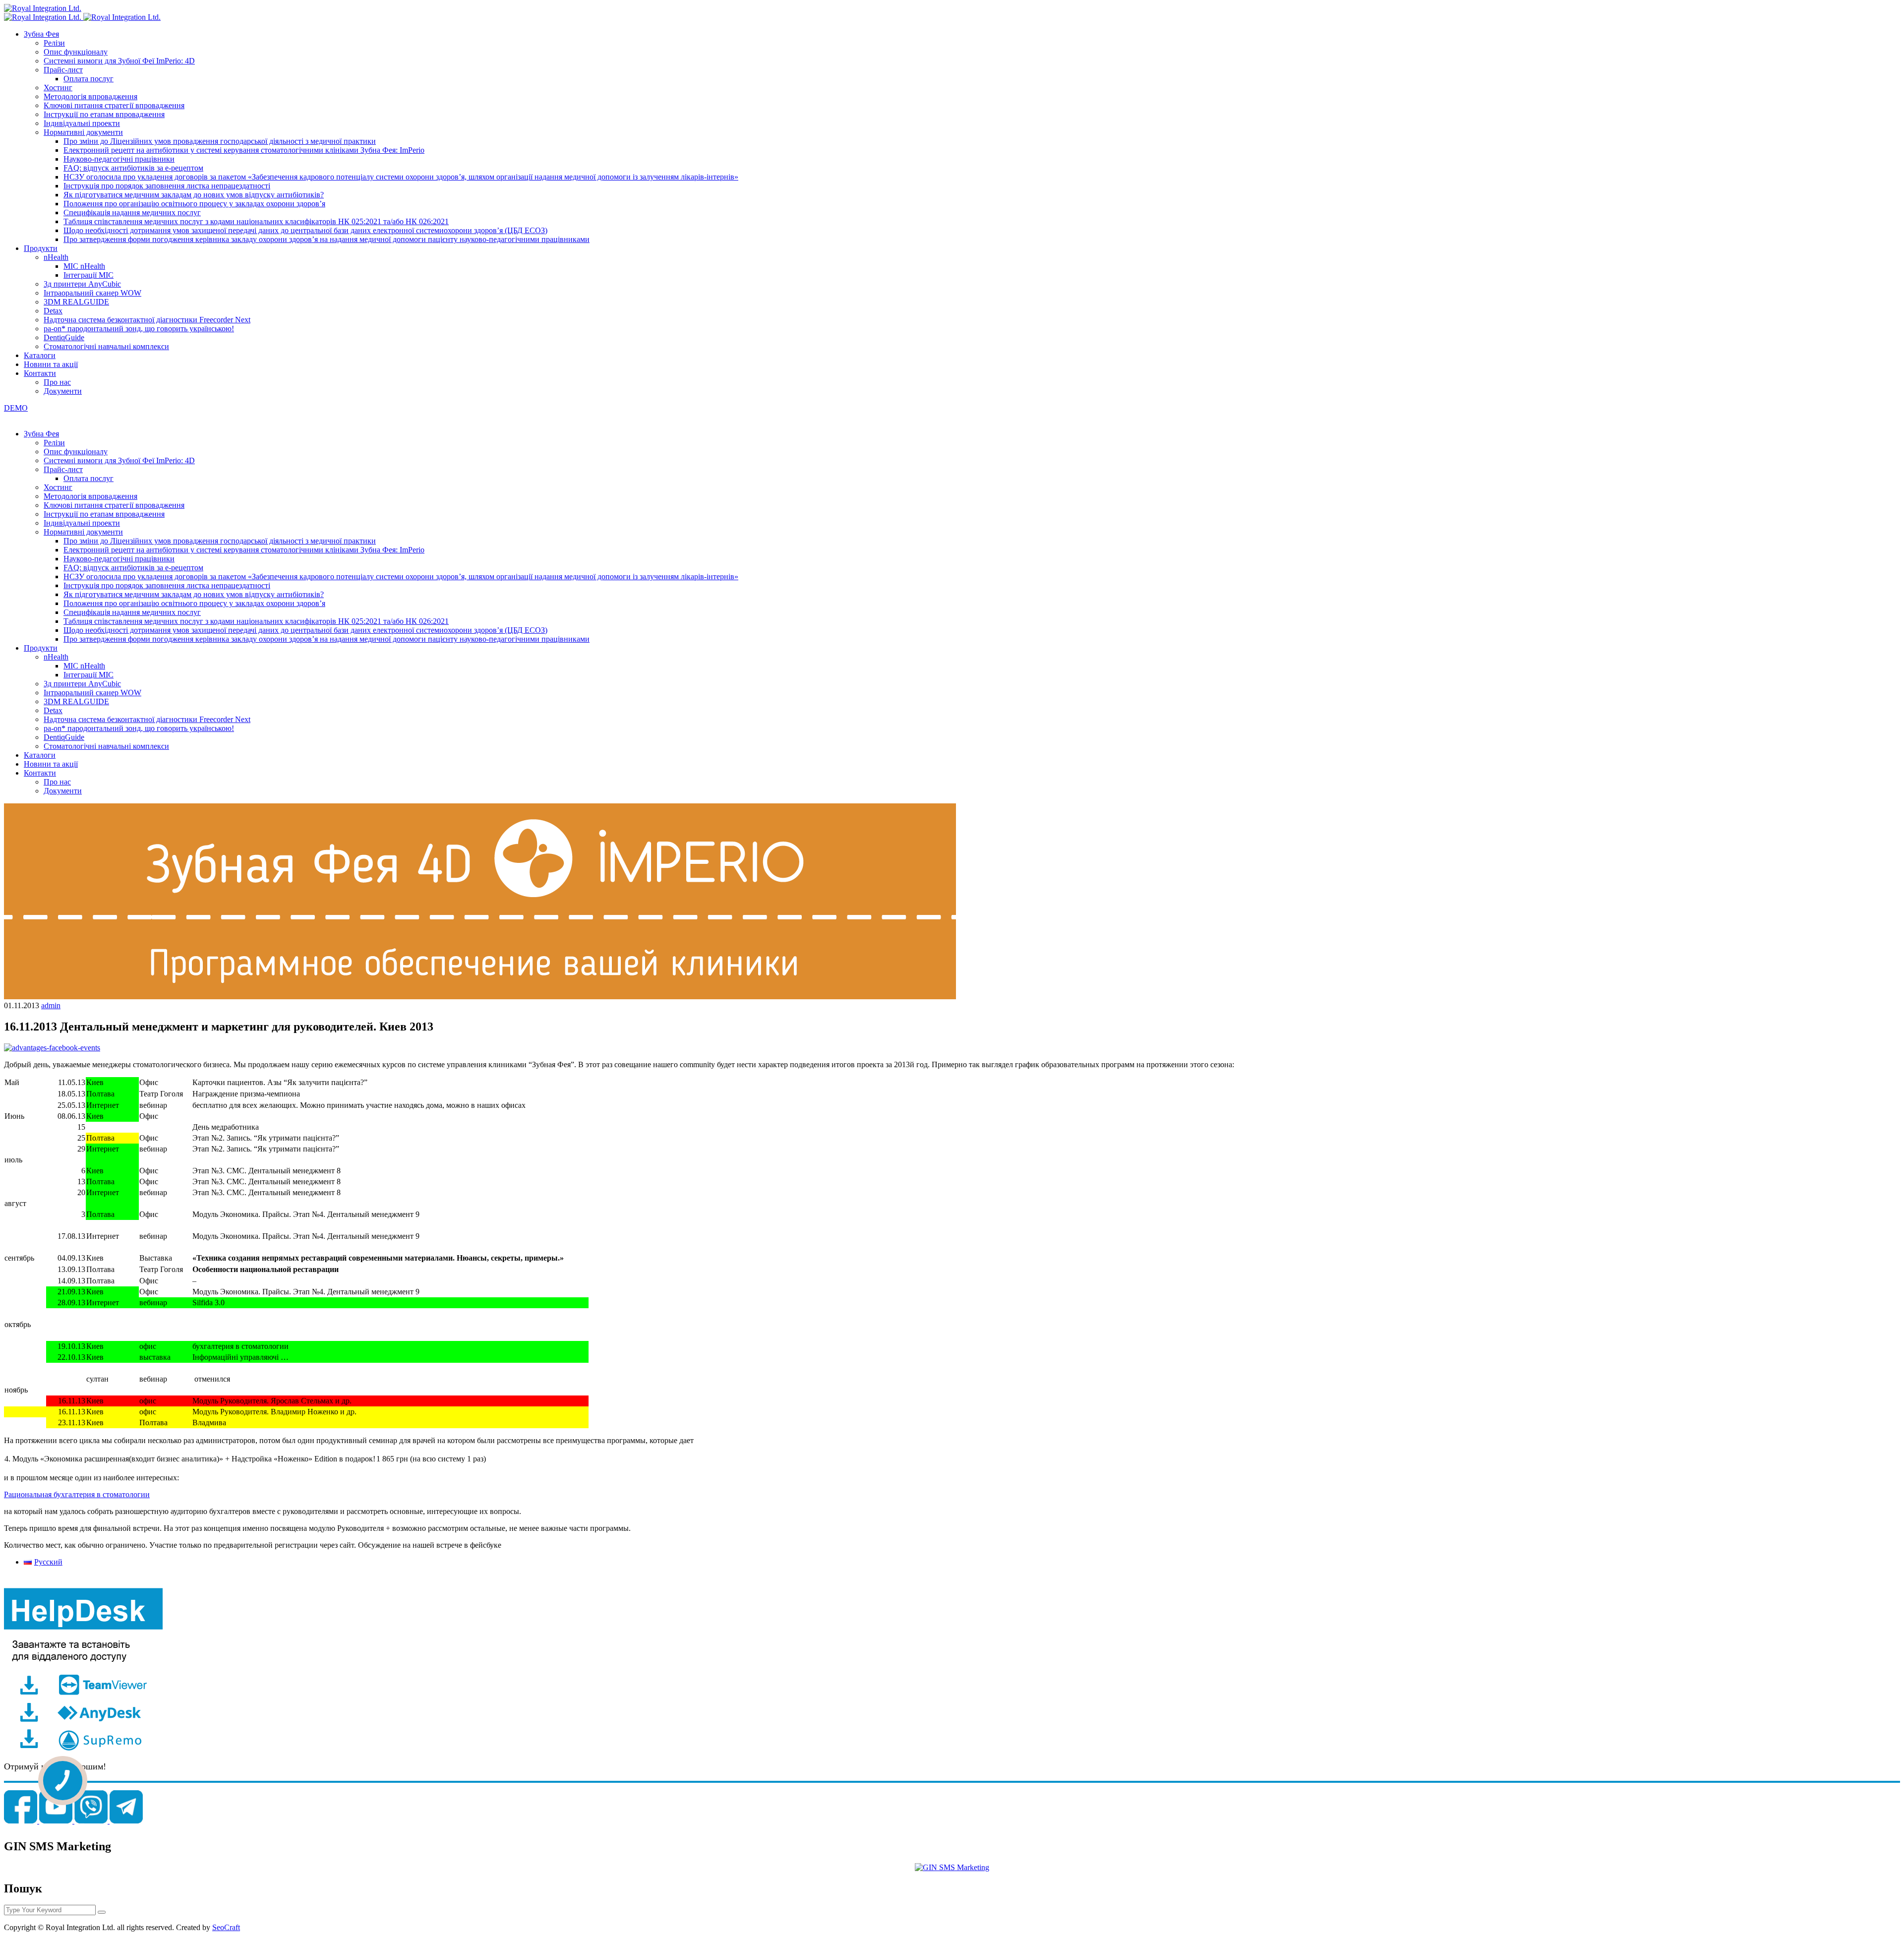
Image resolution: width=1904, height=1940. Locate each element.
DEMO (16, 408)
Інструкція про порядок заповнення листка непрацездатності (167, 186)
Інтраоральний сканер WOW (92, 293)
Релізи (54, 43)
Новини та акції (51, 364)
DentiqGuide (64, 337)
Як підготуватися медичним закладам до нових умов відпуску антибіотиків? (194, 195)
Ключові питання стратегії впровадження (114, 105)
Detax (53, 311)
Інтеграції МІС (89, 275)
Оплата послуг (89, 79)
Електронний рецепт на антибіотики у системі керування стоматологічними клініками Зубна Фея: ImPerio (244, 150)
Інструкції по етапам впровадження (104, 114)
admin (51, 1005)
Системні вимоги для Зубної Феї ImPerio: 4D (119, 61)
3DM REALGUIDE (76, 302)
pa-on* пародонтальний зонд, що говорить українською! (139, 329)
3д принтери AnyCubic (82, 284)
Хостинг (58, 88)
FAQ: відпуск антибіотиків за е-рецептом (133, 168)
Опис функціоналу (76, 52)
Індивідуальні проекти (82, 123)
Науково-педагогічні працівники (119, 159)
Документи (63, 391)
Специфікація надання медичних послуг (132, 212)
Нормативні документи (83, 132)
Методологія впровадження (90, 96)
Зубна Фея (41, 34)
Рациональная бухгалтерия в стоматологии (77, 1494)
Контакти (40, 373)
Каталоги (40, 355)
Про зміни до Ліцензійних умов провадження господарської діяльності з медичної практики (220, 141)
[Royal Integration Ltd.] (43, 8)
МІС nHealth (84, 266)
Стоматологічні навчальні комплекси (106, 346)
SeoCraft (226, 1927)
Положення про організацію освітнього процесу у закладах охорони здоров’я (194, 204)
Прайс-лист (63, 70)
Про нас (57, 382)
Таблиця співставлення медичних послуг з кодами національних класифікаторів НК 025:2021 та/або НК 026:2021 (256, 221)
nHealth (56, 257)
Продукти (41, 248)
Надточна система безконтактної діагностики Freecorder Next (147, 320)
